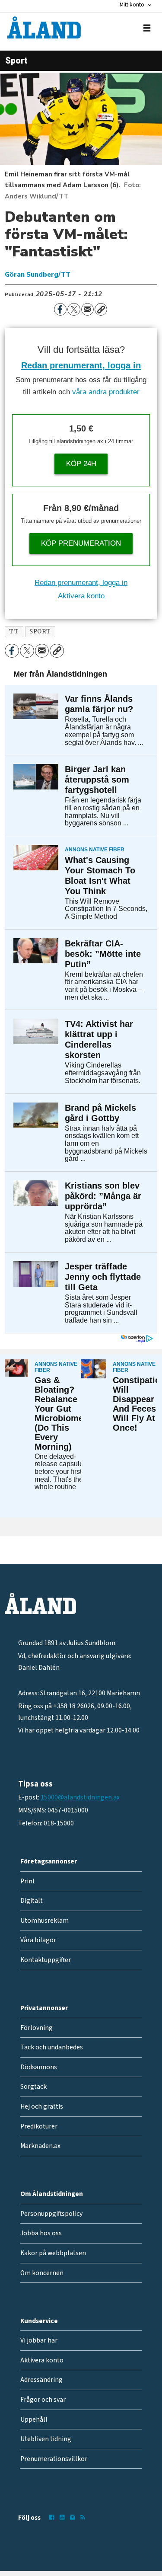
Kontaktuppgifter (46, 1960)
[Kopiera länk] (101, 309)
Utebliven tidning (46, 2439)
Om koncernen (42, 2273)
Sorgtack (33, 2087)
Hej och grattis (42, 2106)
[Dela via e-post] (87, 309)
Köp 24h (81, 464)
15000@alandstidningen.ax (80, 1797)
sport (40, 631)
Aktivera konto (81, 596)
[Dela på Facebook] (60, 309)
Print (28, 1881)
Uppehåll (34, 2419)
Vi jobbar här (39, 2340)
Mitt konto (132, 5)
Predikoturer (39, 2126)
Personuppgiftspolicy (51, 2214)
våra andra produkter (106, 392)
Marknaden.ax (40, 2146)
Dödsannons (39, 2067)
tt (14, 631)
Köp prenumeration (81, 543)
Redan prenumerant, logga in (81, 365)
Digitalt (32, 1901)
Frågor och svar (43, 2400)
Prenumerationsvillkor (54, 2459)
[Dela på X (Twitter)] (74, 309)
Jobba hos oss (41, 2233)
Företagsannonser (49, 1861)
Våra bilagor (38, 1940)
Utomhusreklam (44, 1921)
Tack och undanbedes (52, 2047)
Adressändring (41, 2380)
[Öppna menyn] (147, 28)
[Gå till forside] (44, 27)
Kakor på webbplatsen (53, 2253)
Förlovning (37, 2028)
